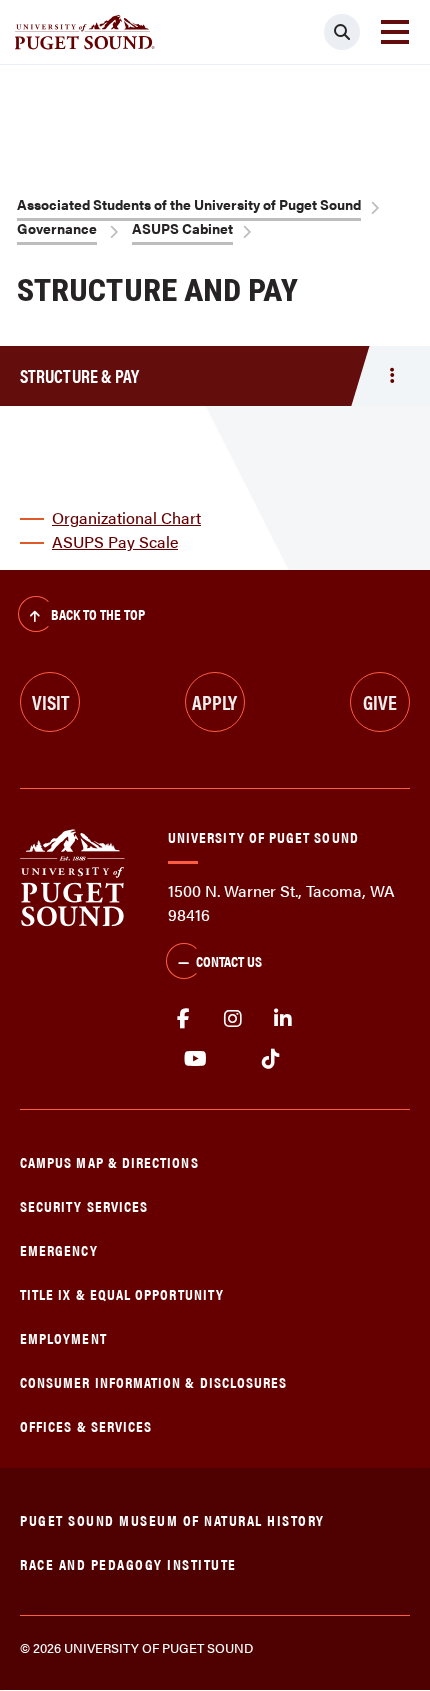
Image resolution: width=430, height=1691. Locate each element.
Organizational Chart (126, 517)
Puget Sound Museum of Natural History (172, 1519)
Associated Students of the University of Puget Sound (189, 204)
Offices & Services (86, 1425)
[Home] (72, 875)
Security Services (84, 1205)
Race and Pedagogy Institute (128, 1563)
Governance (57, 228)
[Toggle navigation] (395, 32)
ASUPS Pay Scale (115, 541)
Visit (50, 701)
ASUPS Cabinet (182, 228)
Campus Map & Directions (109, 1161)
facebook (183, 1019)
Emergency (59, 1249)
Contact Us (229, 960)
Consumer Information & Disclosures (153, 1381)
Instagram (233, 1019)
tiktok (270, 1059)
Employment (63, 1337)
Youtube (195, 1059)
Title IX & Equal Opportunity (122, 1293)
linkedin (283, 1019)
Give (380, 701)
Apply (214, 701)
